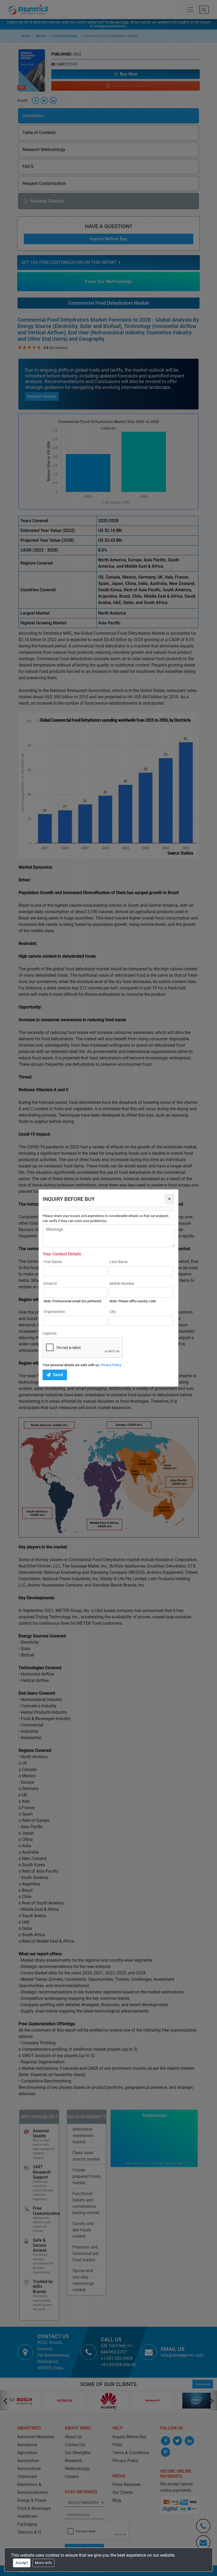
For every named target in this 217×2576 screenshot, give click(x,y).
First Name (53, 1262)
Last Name (119, 1262)
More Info (44, 2563)
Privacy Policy (111, 1365)
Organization (54, 1312)
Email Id (50, 1283)
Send (58, 1375)
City (113, 1312)
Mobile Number (122, 1283)
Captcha (50, 1333)
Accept (22, 2563)
